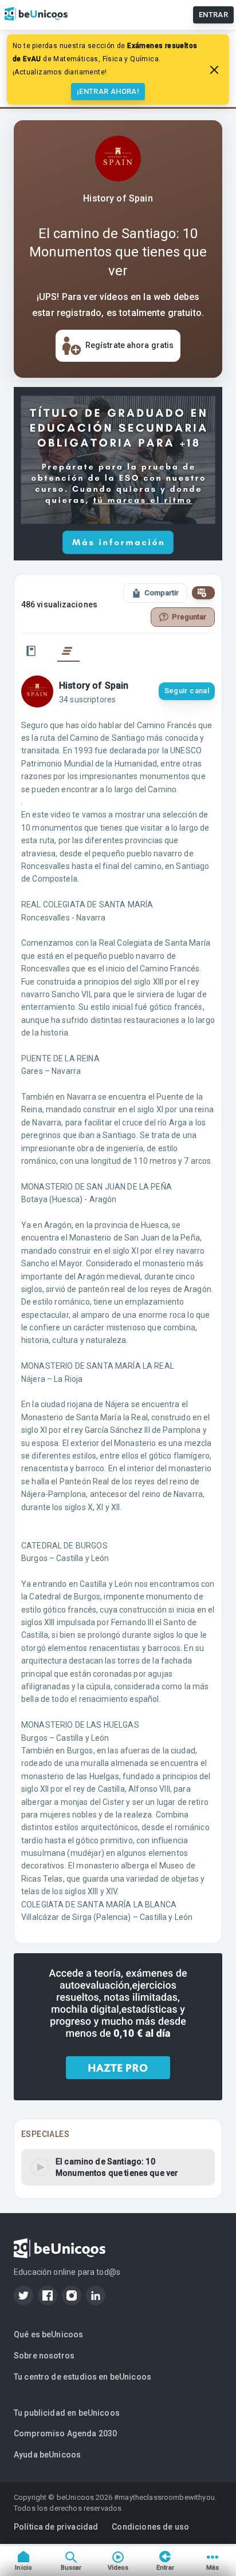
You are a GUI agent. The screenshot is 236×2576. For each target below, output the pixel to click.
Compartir (162, 593)
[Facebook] (48, 2296)
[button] (118, 2167)
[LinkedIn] (96, 2296)
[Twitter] (23, 2296)
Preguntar (189, 617)
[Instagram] (72, 2296)
